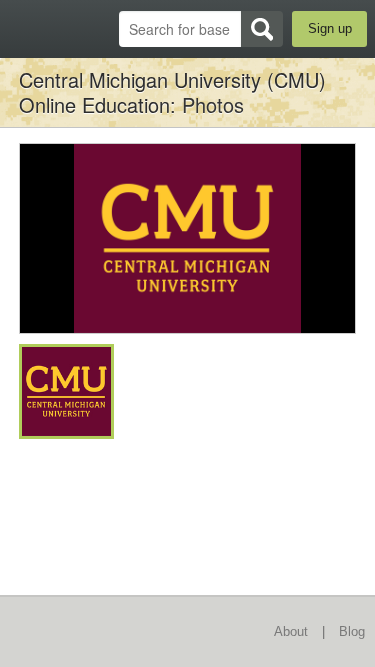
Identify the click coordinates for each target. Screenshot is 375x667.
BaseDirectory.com (25, 28)
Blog (352, 631)
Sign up (330, 28)
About (291, 631)
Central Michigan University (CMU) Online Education (172, 92)
